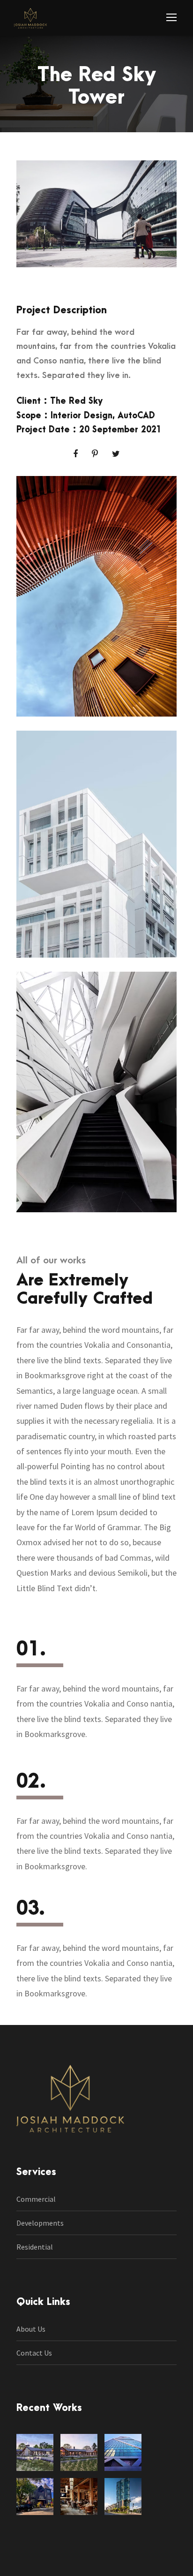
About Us (31, 2329)
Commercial (36, 2199)
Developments (40, 2223)
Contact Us (34, 2353)
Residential (35, 2247)
